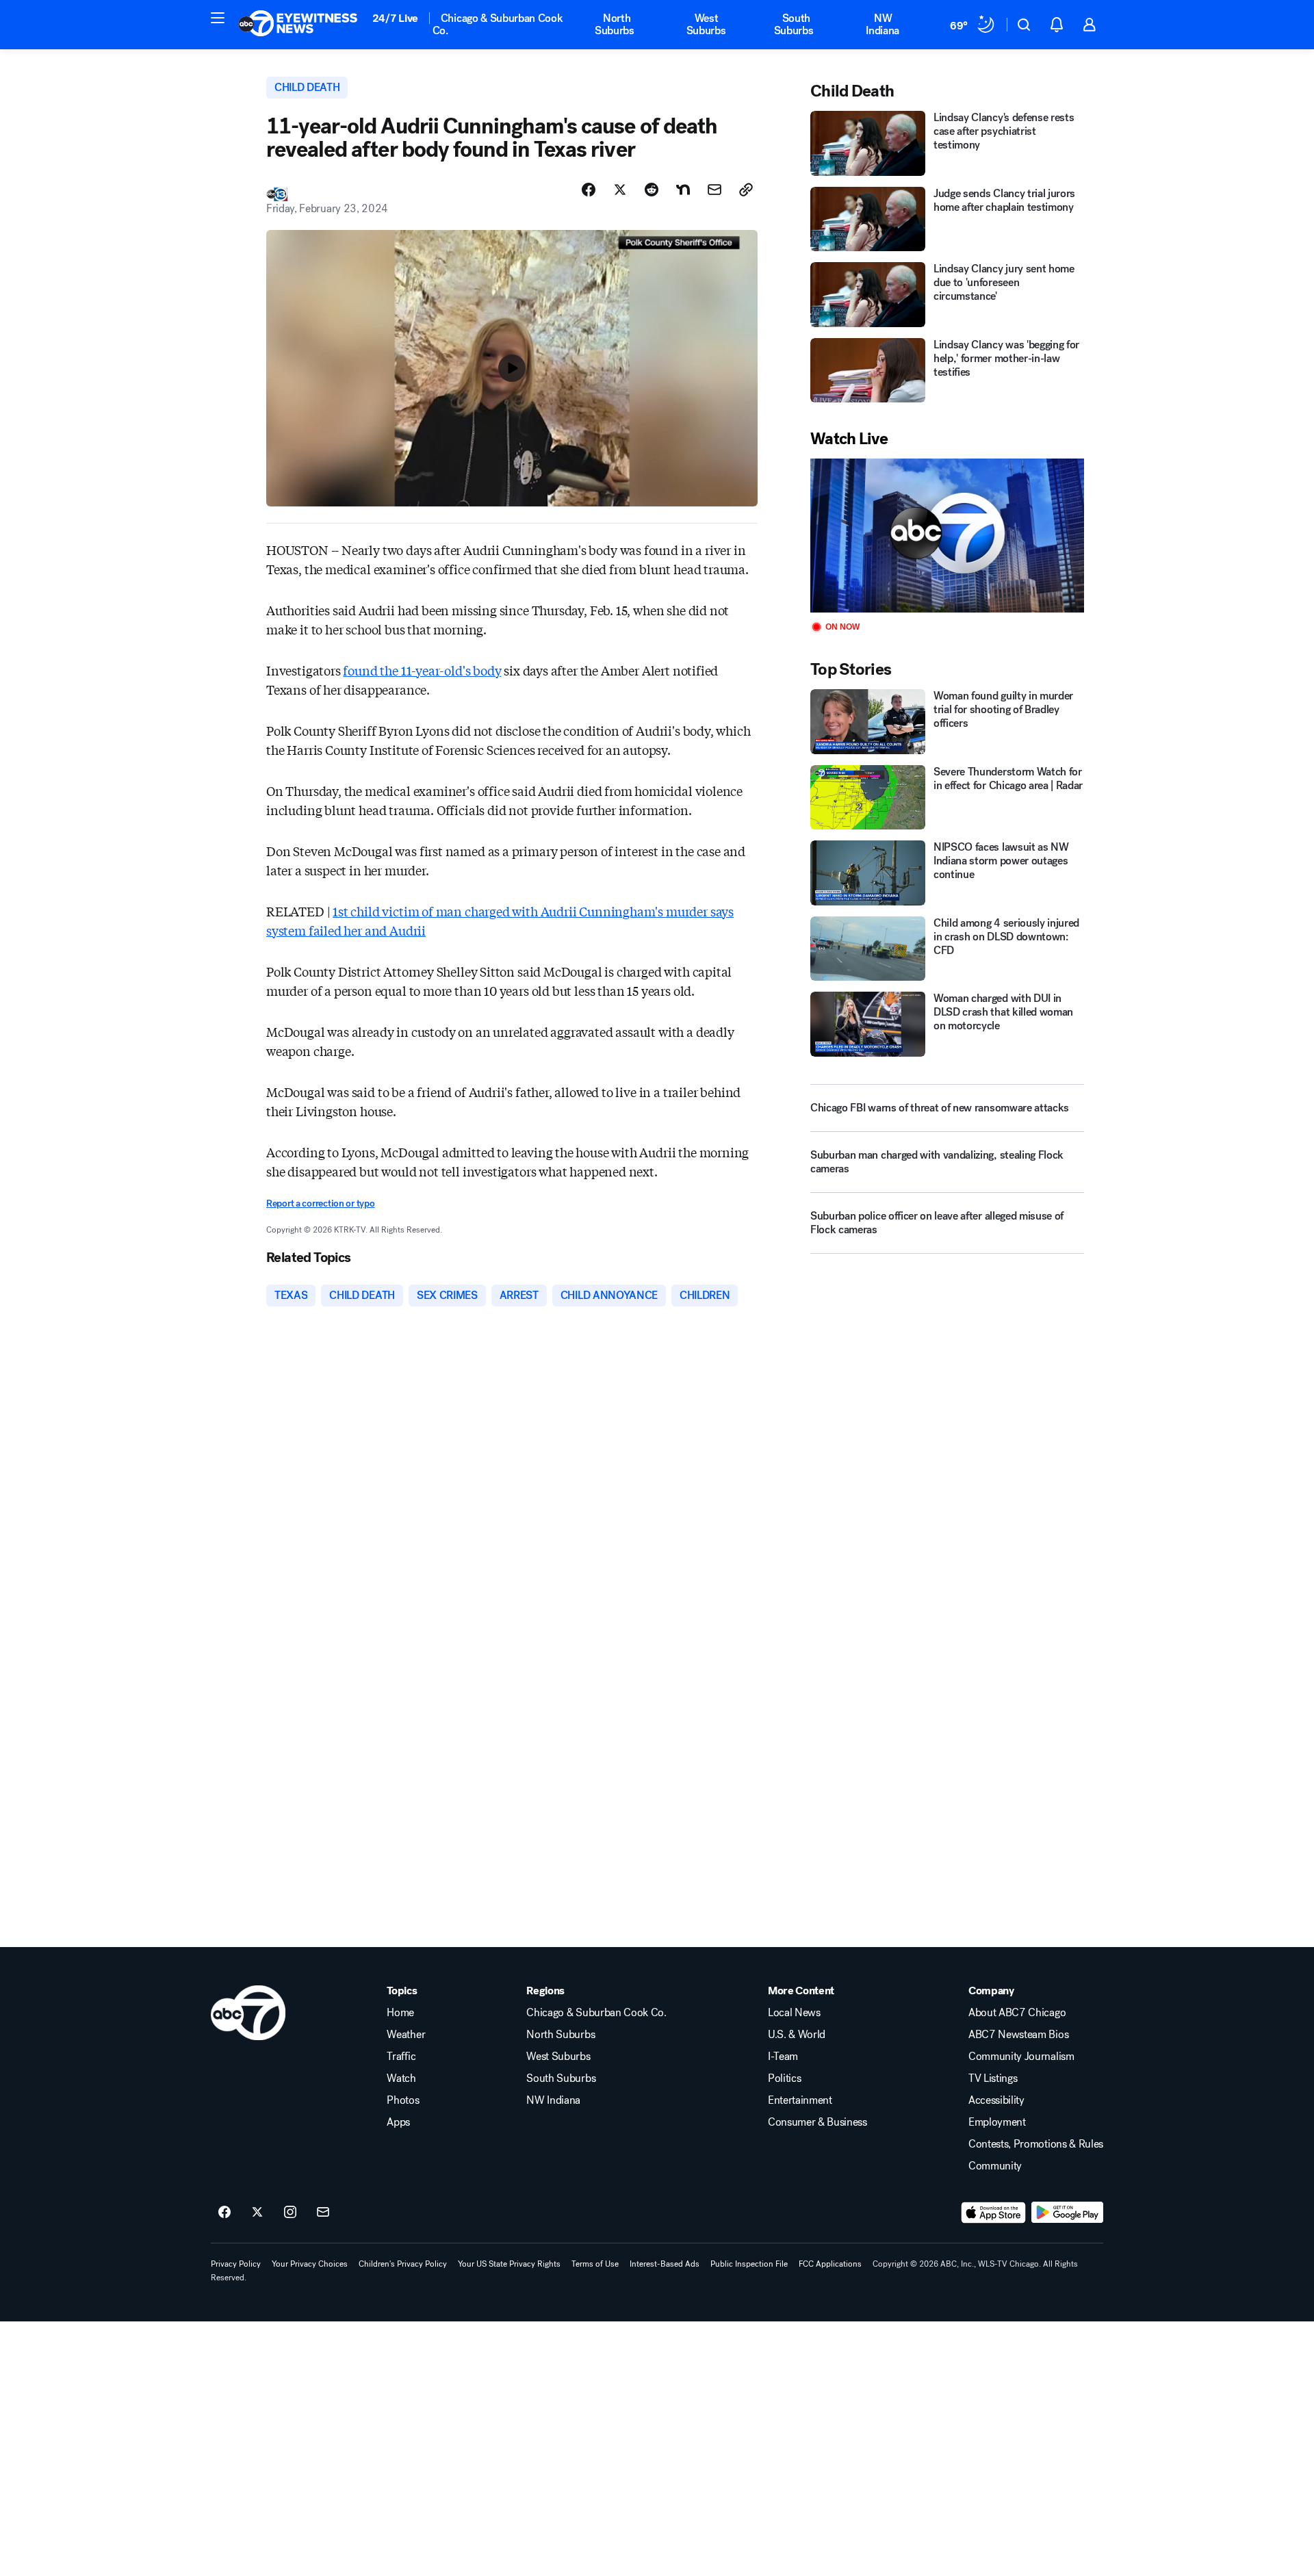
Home (400, 2013)
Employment (997, 2122)
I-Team (783, 2057)
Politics (784, 2078)
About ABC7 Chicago (1017, 2013)
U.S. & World (797, 2035)
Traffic (401, 2057)
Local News (794, 2013)
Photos (403, 2100)
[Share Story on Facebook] (589, 190)
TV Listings (993, 2078)
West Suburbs (706, 24)
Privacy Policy (236, 2264)
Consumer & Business (817, 2122)
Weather (406, 2035)
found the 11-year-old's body (422, 670)
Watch (401, 2078)
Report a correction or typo (320, 1203)
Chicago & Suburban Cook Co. (498, 24)
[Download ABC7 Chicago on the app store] (994, 2213)
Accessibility (996, 2100)
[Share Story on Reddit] (652, 190)
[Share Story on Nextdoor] (683, 190)
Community (995, 2166)
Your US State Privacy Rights (509, 2264)
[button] (218, 18)
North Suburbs (615, 24)
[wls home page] (248, 2013)
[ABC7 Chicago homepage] (298, 25)
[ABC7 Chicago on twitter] (257, 2213)
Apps (398, 2122)
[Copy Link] (746, 190)
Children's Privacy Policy (403, 2264)
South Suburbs (794, 24)
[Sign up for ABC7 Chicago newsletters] (323, 2213)
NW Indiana (883, 24)
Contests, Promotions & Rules (1036, 2144)
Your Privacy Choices (310, 2264)
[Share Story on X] (620, 190)
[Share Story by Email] (714, 190)
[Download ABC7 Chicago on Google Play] (1067, 2213)
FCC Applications (830, 2264)
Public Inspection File (749, 2264)
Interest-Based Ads (665, 2264)
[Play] (947, 536)
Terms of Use (595, 2264)
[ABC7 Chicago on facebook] (224, 2213)
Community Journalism (1021, 2057)
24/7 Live (395, 18)
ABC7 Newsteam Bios (1018, 2035)
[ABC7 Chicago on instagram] (290, 2213)
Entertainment (800, 2100)
